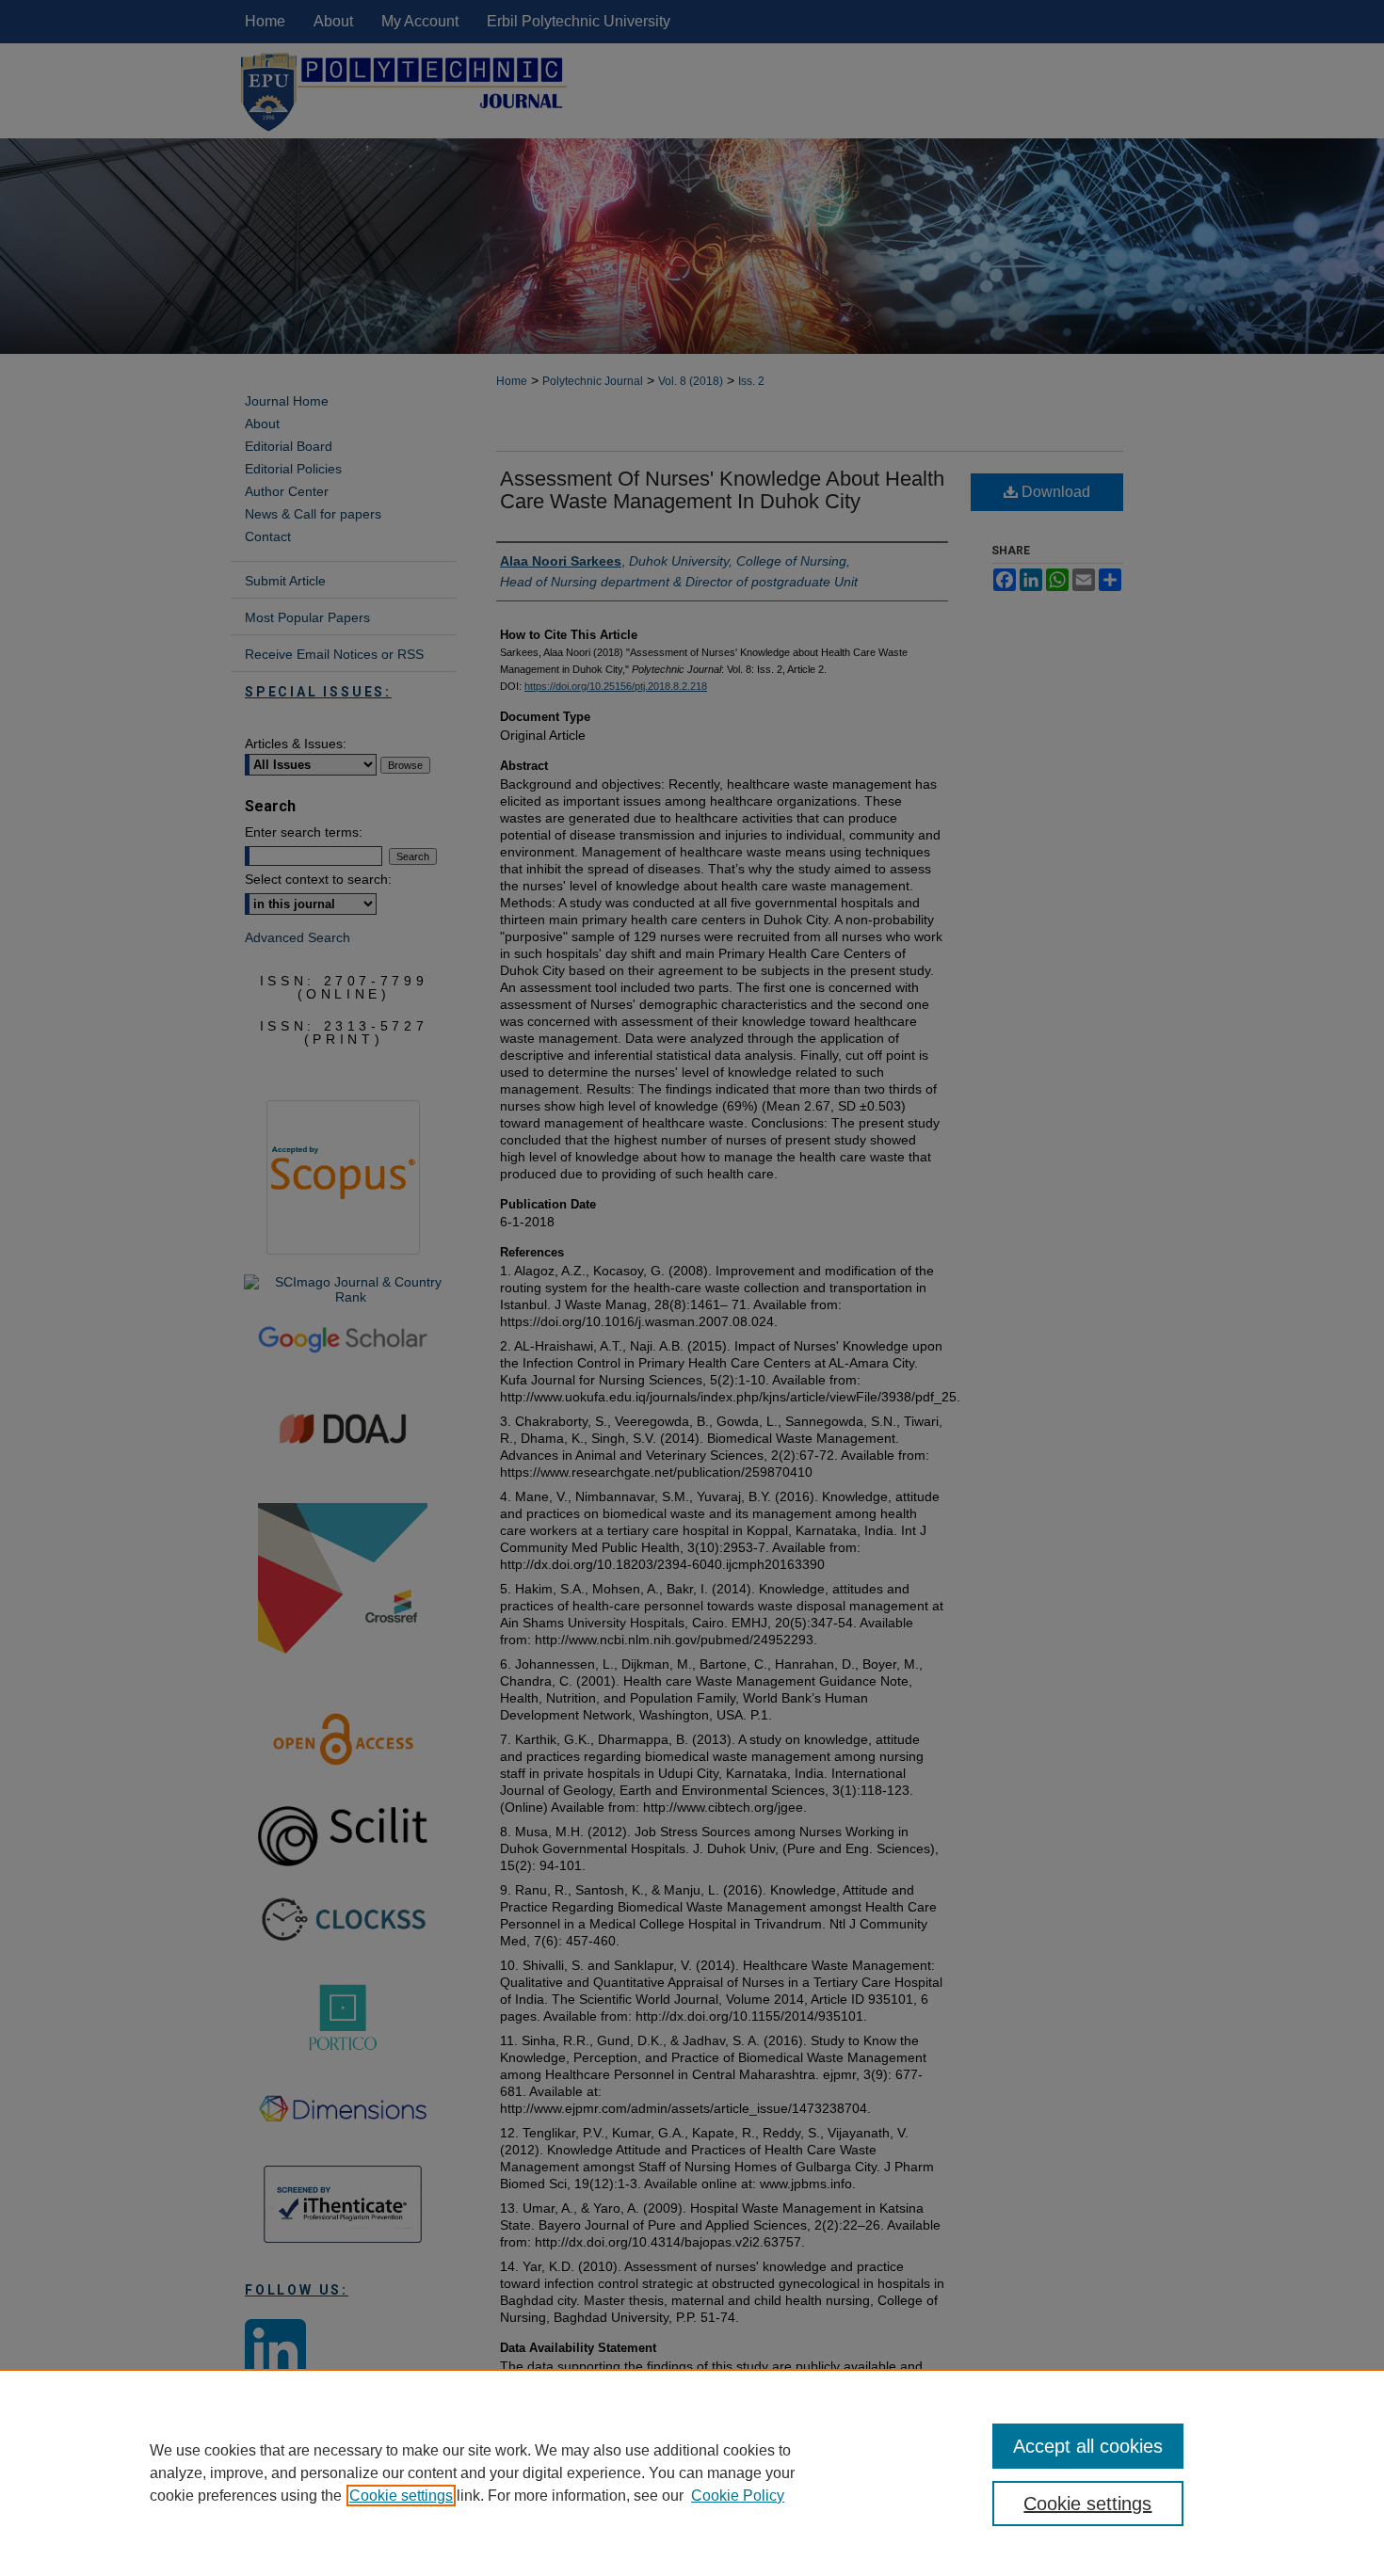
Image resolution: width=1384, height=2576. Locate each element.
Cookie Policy (738, 2496)
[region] (692, 2472)
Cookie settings (401, 2496)
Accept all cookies (1088, 2446)
